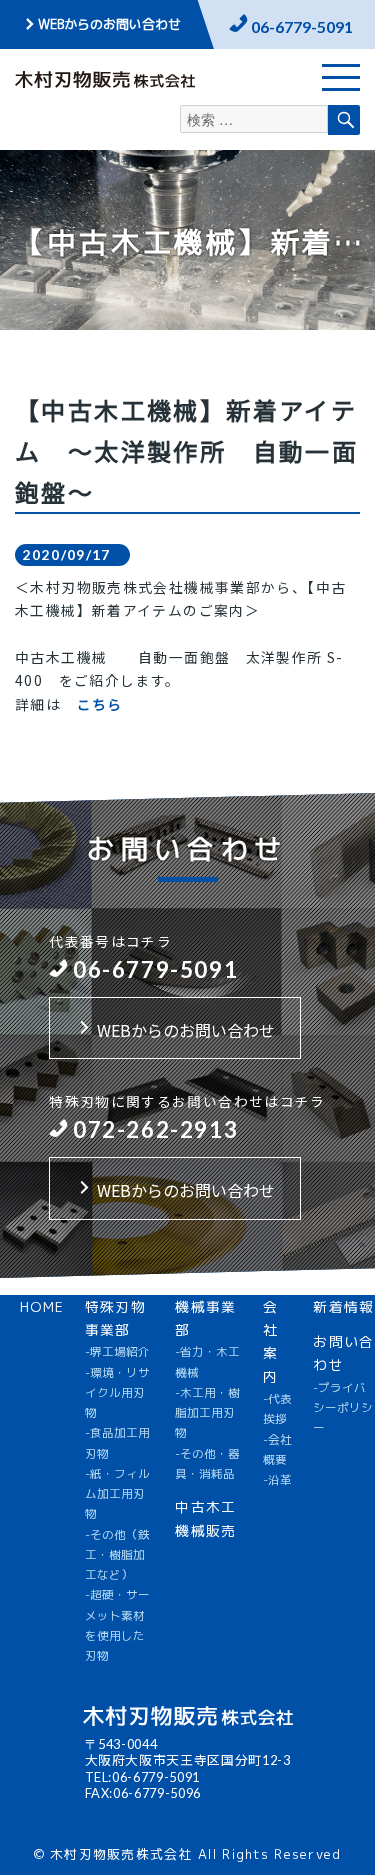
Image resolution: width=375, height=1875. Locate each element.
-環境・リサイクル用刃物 (117, 1393)
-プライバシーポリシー (343, 1408)
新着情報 (344, 1306)
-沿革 (277, 1480)
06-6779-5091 (302, 26)
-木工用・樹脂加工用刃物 (207, 1413)
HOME (42, 1306)
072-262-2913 (155, 1129)
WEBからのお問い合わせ (109, 24)
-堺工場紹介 (117, 1352)
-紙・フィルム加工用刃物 (117, 1494)
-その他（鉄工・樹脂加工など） (117, 1555)
